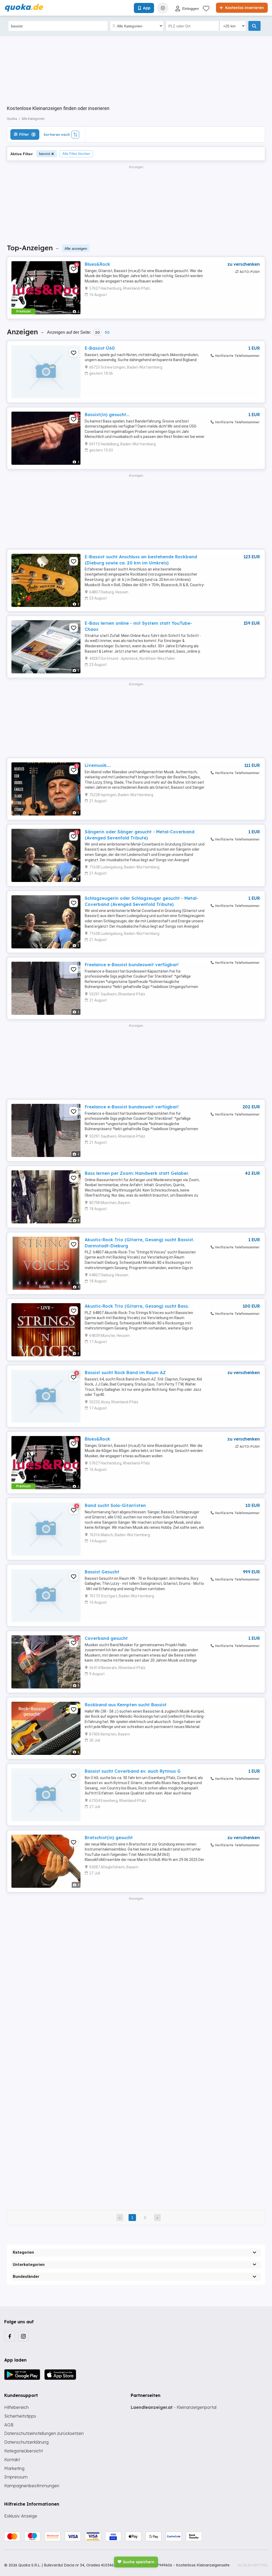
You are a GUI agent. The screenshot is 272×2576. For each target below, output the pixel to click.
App (147, 8)
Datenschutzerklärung (26, 2442)
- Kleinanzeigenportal (174, 2407)
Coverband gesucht (106, 1638)
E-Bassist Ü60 (100, 348)
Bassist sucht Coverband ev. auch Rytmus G (133, 1771)
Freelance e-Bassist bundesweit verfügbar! (132, 965)
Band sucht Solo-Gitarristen (115, 1505)
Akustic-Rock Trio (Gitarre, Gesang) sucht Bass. (137, 1306)
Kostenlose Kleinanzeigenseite (203, 2565)
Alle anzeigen (76, 248)
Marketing (14, 2468)
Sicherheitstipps (20, 2416)
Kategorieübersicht (24, 2451)
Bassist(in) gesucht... (107, 415)
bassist (45, 154)
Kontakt (12, 2460)
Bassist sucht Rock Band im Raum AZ (125, 1373)
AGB (9, 2425)
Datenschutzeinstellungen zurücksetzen (44, 2433)
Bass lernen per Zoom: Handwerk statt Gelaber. (137, 1173)
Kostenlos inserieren (244, 8)
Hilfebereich (16, 2407)
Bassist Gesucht (102, 1572)
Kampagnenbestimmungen (32, 2486)
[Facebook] (10, 2336)
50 (107, 332)
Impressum (16, 2477)
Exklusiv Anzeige (21, 2516)
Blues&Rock (97, 264)
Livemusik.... (98, 765)
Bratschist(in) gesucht (109, 1838)
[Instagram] (23, 2336)
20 (97, 332)
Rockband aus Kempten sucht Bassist (126, 1705)
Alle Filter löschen (76, 154)
